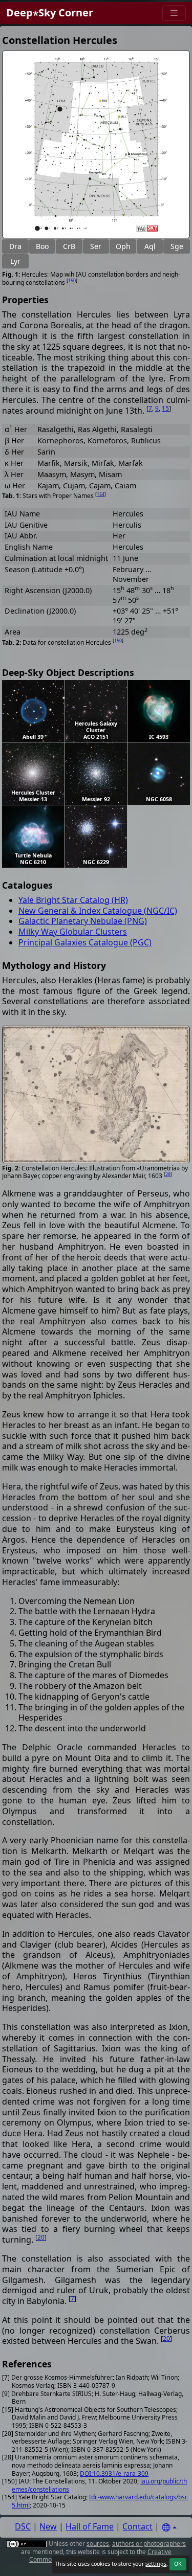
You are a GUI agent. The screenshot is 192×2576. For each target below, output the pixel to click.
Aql (150, 246)
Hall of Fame (90, 2526)
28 (168, 1174)
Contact (137, 2526)
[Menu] (174, 13)
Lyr (15, 261)
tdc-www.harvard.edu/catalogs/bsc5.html (100, 2501)
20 (41, 2237)
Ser (96, 246)
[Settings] (169, 2528)
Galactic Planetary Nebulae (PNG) (83, 921)
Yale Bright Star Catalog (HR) (73, 900)
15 (165, 408)
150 (72, 280)
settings (156, 2564)
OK (178, 2564)
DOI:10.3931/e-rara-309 (114, 2473)
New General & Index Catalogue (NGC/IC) (98, 911)
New (48, 2526)
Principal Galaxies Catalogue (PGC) (85, 942)
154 (101, 494)
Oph (123, 246)
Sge (177, 246)
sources (98, 2544)
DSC (23, 2526)
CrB (69, 246)
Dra (15, 246)
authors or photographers (149, 2544)
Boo (42, 246)
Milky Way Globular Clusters (73, 932)
